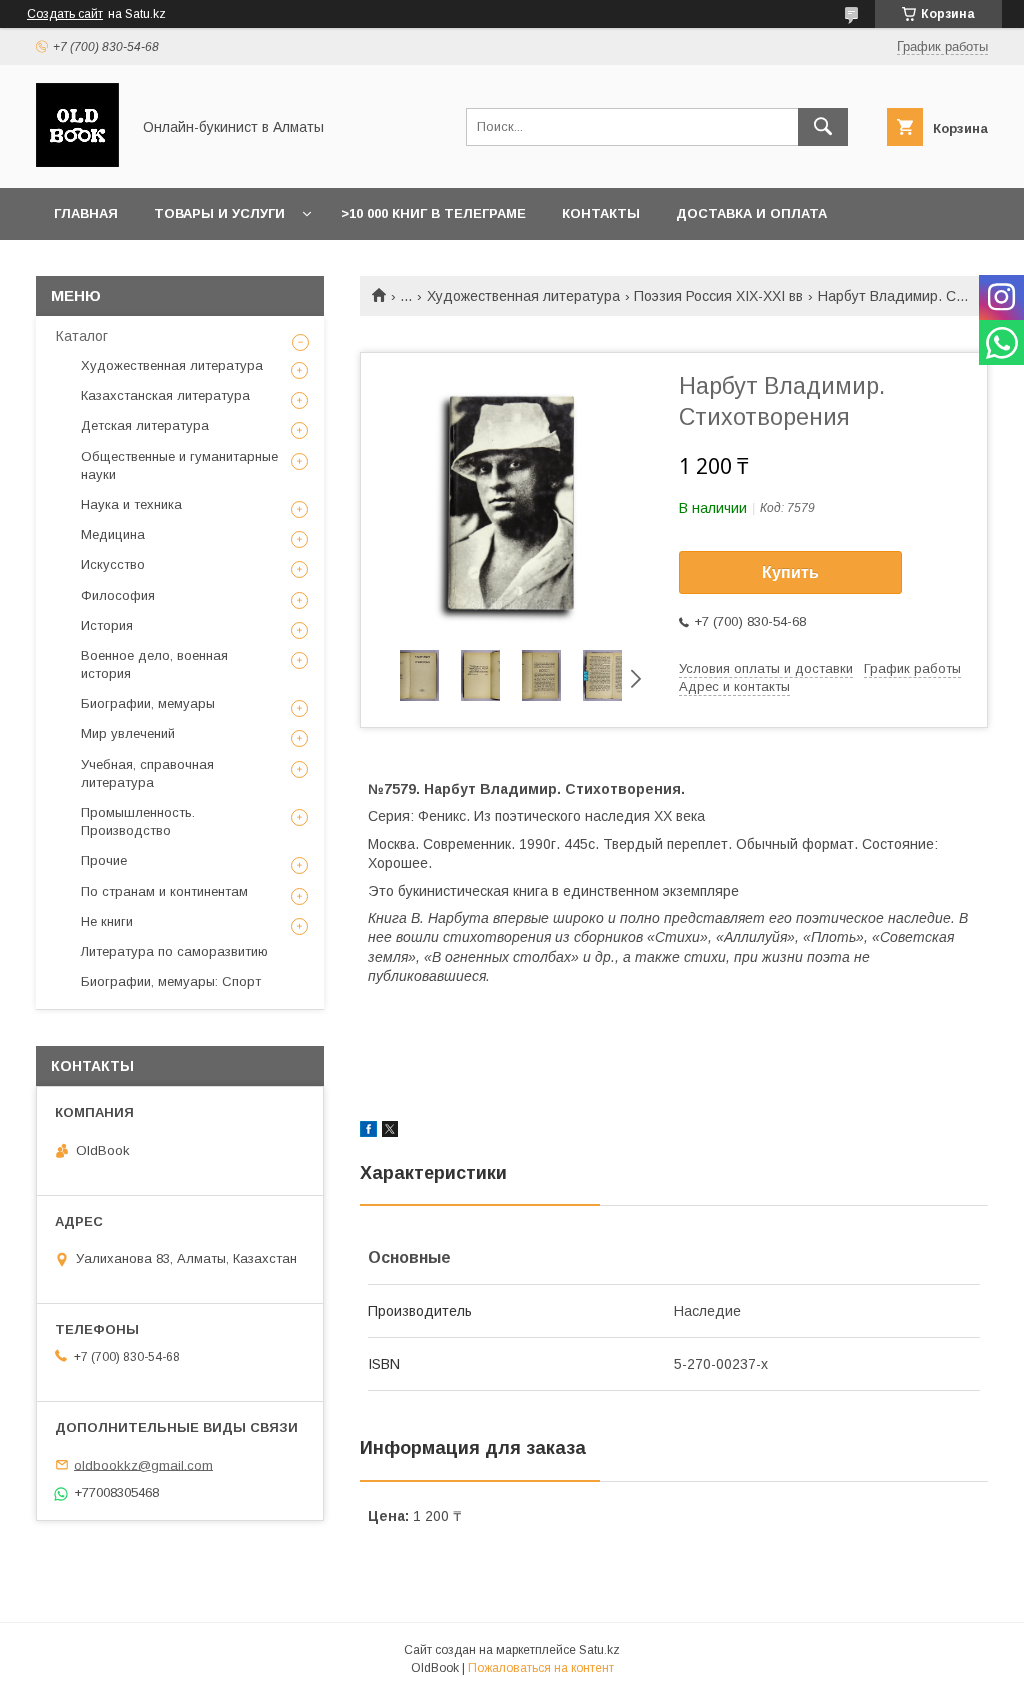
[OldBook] (77, 162)
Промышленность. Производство (138, 821)
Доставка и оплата (751, 213)
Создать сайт (65, 14)
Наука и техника (131, 504)
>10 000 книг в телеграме (433, 213)
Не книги (107, 921)
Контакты (601, 213)
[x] (390, 1132)
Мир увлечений (128, 733)
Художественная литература (523, 296)
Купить (790, 572)
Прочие (104, 860)
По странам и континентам (164, 891)
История (107, 625)
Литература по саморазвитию (174, 951)
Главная (86, 213)
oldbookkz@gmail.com (143, 1464)
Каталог (82, 336)
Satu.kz (599, 1650)
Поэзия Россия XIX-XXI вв (718, 296)
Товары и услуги (219, 213)
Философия (118, 595)
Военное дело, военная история (154, 664)
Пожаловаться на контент (541, 1668)
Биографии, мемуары (148, 703)
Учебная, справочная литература (147, 773)
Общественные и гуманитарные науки (179, 465)
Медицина (113, 534)
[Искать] (823, 127)
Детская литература (145, 425)
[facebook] (368, 1132)
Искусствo (113, 564)
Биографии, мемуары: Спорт (171, 981)
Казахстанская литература (165, 395)
